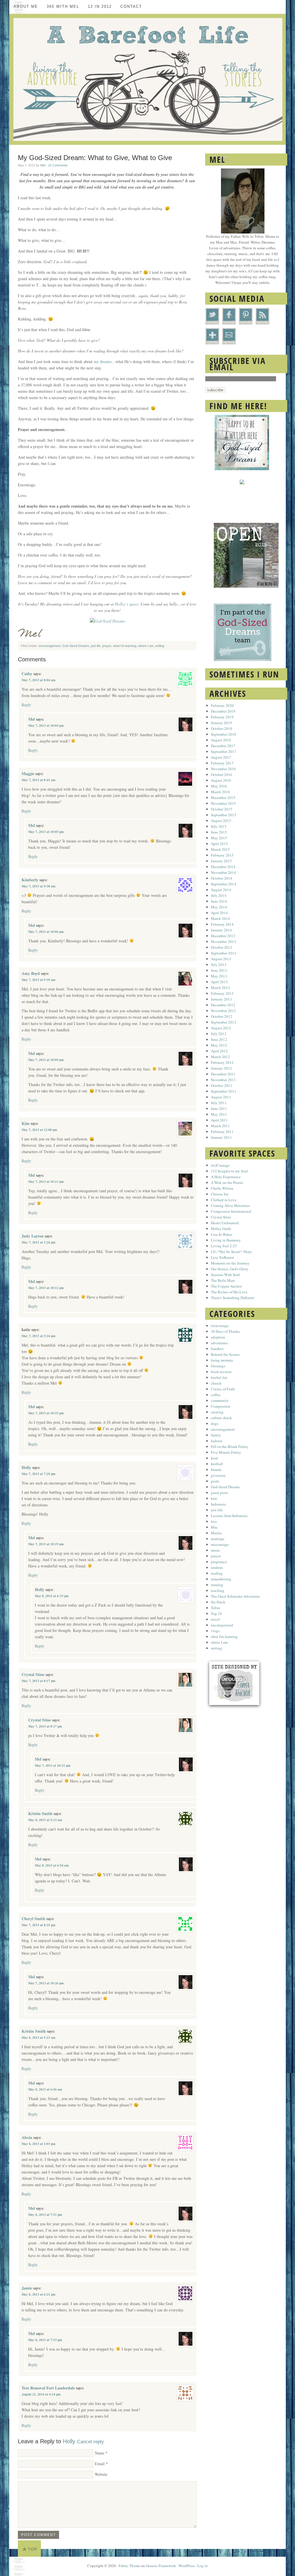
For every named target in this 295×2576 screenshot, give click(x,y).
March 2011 (220, 1126)
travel (215, 1619)
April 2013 (219, 982)
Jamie (27, 2288)
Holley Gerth (221, 1229)
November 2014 (223, 872)
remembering (221, 1579)
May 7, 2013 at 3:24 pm (38, 1336)
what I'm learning (125, 646)
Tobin (215, 1608)
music (215, 1550)
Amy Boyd (31, 973)
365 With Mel (63, 6)
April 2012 (219, 1051)
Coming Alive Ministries (230, 1206)
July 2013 (219, 965)
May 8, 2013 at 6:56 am (45, 2089)
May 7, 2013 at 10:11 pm (46, 1182)
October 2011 (222, 1085)
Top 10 (216, 1613)
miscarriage (220, 1544)
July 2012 (219, 1034)
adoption (218, 1337)
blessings (218, 1366)
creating (217, 1412)
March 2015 (220, 849)
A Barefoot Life (147, 79)
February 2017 (222, 763)
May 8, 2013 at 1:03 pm (38, 2144)
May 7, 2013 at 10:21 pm (53, 1766)
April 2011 (219, 1120)
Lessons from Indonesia (229, 1516)
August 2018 (221, 740)
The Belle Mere (223, 1280)
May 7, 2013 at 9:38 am (38, 886)
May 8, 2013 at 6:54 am (52, 1865)
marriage (218, 1539)
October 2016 (222, 774)
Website (101, 2474)
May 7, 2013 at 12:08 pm (39, 1130)
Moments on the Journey (230, 1263)
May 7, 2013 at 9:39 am (38, 980)
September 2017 (224, 751)
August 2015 (221, 821)
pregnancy (219, 1562)
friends (216, 1470)
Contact (131, 6)
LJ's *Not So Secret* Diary (231, 1252)
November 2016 (223, 769)
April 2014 (219, 913)
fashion (217, 1441)
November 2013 (223, 941)
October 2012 (222, 1016)
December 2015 (223, 798)
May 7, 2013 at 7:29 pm (38, 1474)
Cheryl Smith (33, 1919)
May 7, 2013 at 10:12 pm (46, 1288)
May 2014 (219, 907)
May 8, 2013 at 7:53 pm (45, 2340)
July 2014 (219, 895)
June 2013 (219, 970)
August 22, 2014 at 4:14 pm (41, 2394)
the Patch (218, 1602)
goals (215, 1481)
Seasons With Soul (225, 1275)
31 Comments (58, 165)
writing (160, 646)
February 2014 (222, 924)
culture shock (221, 1418)
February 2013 (222, 993)
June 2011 (219, 1108)
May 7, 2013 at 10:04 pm (46, 726)
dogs (215, 1423)
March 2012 (220, 1057)
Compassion (221, 1406)
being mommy (222, 1360)
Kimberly (30, 880)
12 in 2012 (100, 6)
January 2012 (221, 1068)
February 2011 (222, 1132)
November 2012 (223, 1011)
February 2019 (222, 717)
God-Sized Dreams (76, 646)
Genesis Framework (161, 2566)
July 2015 (219, 826)
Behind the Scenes (225, 1354)
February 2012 (222, 1062)
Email (100, 2464)
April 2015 (219, 844)
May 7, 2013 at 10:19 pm (46, 1544)
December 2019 (223, 711)
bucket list (219, 1377)
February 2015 (222, 855)
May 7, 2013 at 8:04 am (38, 680)
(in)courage (220, 1326)
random (217, 1567)
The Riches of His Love (229, 1292)
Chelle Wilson (222, 1188)
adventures (219, 1343)
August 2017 (221, 757)
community (220, 1400)
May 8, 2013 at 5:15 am (38, 2038)
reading (217, 1573)
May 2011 (219, 1114)
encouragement (50, 646)
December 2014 (223, 867)
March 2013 (220, 988)
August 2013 (221, 959)
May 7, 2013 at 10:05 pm (46, 832)
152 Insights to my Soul (229, 1171)
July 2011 (219, 1103)
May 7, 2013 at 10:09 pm (46, 1060)
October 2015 (222, 809)
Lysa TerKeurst (222, 1257)
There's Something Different (233, 1298)
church (216, 1383)
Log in (203, 2566)
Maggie (28, 773)
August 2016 (221, 780)
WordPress (187, 2566)
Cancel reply (90, 2442)
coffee (216, 1395)
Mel (43, 165)
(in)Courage (220, 1165)
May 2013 (219, 976)
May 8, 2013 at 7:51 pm (45, 2215)
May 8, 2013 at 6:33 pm (52, 1596)
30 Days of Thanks (225, 1331)
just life (96, 646)
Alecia (27, 2137)
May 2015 (219, 838)
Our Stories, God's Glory (230, 1269)
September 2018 (224, 734)
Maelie (216, 1533)
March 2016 (220, 792)
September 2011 (224, 1091)
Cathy (27, 674)
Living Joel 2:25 (224, 1246)
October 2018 (222, 728)
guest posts (220, 1493)
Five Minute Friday (226, 1452)
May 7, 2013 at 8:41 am (38, 780)
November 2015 (223, 803)
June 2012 (219, 1039)
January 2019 (221, 723)
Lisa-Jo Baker (222, 1234)
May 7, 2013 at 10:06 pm (46, 932)
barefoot (217, 1349)
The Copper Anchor (226, 1286)
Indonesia (219, 1504)
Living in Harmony (226, 1240)
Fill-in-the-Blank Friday (230, 1446)
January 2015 (221, 861)
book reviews (221, 1372)
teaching (218, 1590)
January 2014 (221, 930)
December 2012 (223, 1005)
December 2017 (223, 746)
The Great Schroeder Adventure (235, 1596)
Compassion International (231, 1211)
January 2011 (221, 1137)
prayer (107, 646)
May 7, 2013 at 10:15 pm (46, 1413)
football (217, 1464)
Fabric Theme (129, 2566)
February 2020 (222, 705)
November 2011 (223, 1080)
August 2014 (221, 890)
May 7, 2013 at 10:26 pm (46, 1983)
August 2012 (221, 1028)
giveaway (218, 1475)
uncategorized (222, 1625)
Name (100, 2453)
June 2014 (219, 901)
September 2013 (224, 953)
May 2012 (219, 1045)
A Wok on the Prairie (227, 1182)
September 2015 (224, 815)
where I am (146, 646)
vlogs (215, 1631)
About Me (26, 6)
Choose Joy (220, 1194)
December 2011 (223, 1074)
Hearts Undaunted (225, 1223)
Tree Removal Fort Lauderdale (48, 2388)
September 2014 (224, 884)
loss (214, 1521)
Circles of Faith (223, 1389)
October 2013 (222, 947)
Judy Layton (33, 1236)
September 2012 (224, 1022)
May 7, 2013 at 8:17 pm (38, 1681)
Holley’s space (127, 604)
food (214, 1458)
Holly (26, 1467)
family (216, 1435)
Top (33, 2549)
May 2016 (219, 786)
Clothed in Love (224, 1200)
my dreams (103, 361)
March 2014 (220, 918)
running (217, 1585)
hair (214, 1498)
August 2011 (221, 1097)
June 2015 (219, 832)
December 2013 (223, 936)
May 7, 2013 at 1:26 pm (38, 1242)
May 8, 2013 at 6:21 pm (38, 2294)
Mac (214, 1527)
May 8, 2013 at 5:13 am (45, 1820)
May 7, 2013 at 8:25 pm (38, 1925)
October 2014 (222, 878)
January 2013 (221, 999)
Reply (26, 705)
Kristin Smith (40, 1813)
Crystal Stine (33, 1674)
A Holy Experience (226, 1177)
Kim (25, 1123)
